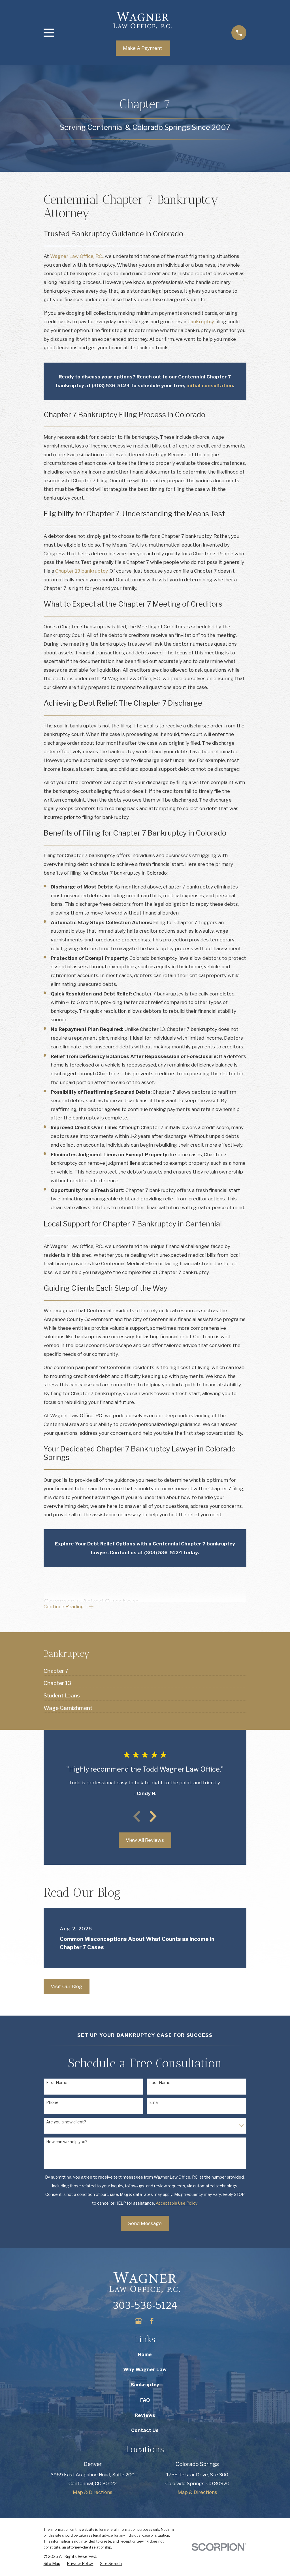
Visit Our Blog (66, 1986)
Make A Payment (143, 48)
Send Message (145, 2223)
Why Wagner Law (145, 2369)
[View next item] (153, 1816)
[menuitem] (56, 1669)
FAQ (145, 2400)
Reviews (145, 2415)
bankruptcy (201, 322)
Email (154, 2102)
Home (145, 2354)
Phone (52, 2102)
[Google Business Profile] (138, 2321)
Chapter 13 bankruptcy (81, 571)
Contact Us (145, 2430)
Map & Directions (93, 2492)
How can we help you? (67, 2142)
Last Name (160, 2083)
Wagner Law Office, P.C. (76, 256)
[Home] (143, 20)
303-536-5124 (145, 2306)
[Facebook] (152, 2321)
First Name (57, 2083)
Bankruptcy (145, 2385)
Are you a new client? (66, 2122)
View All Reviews (145, 1840)
